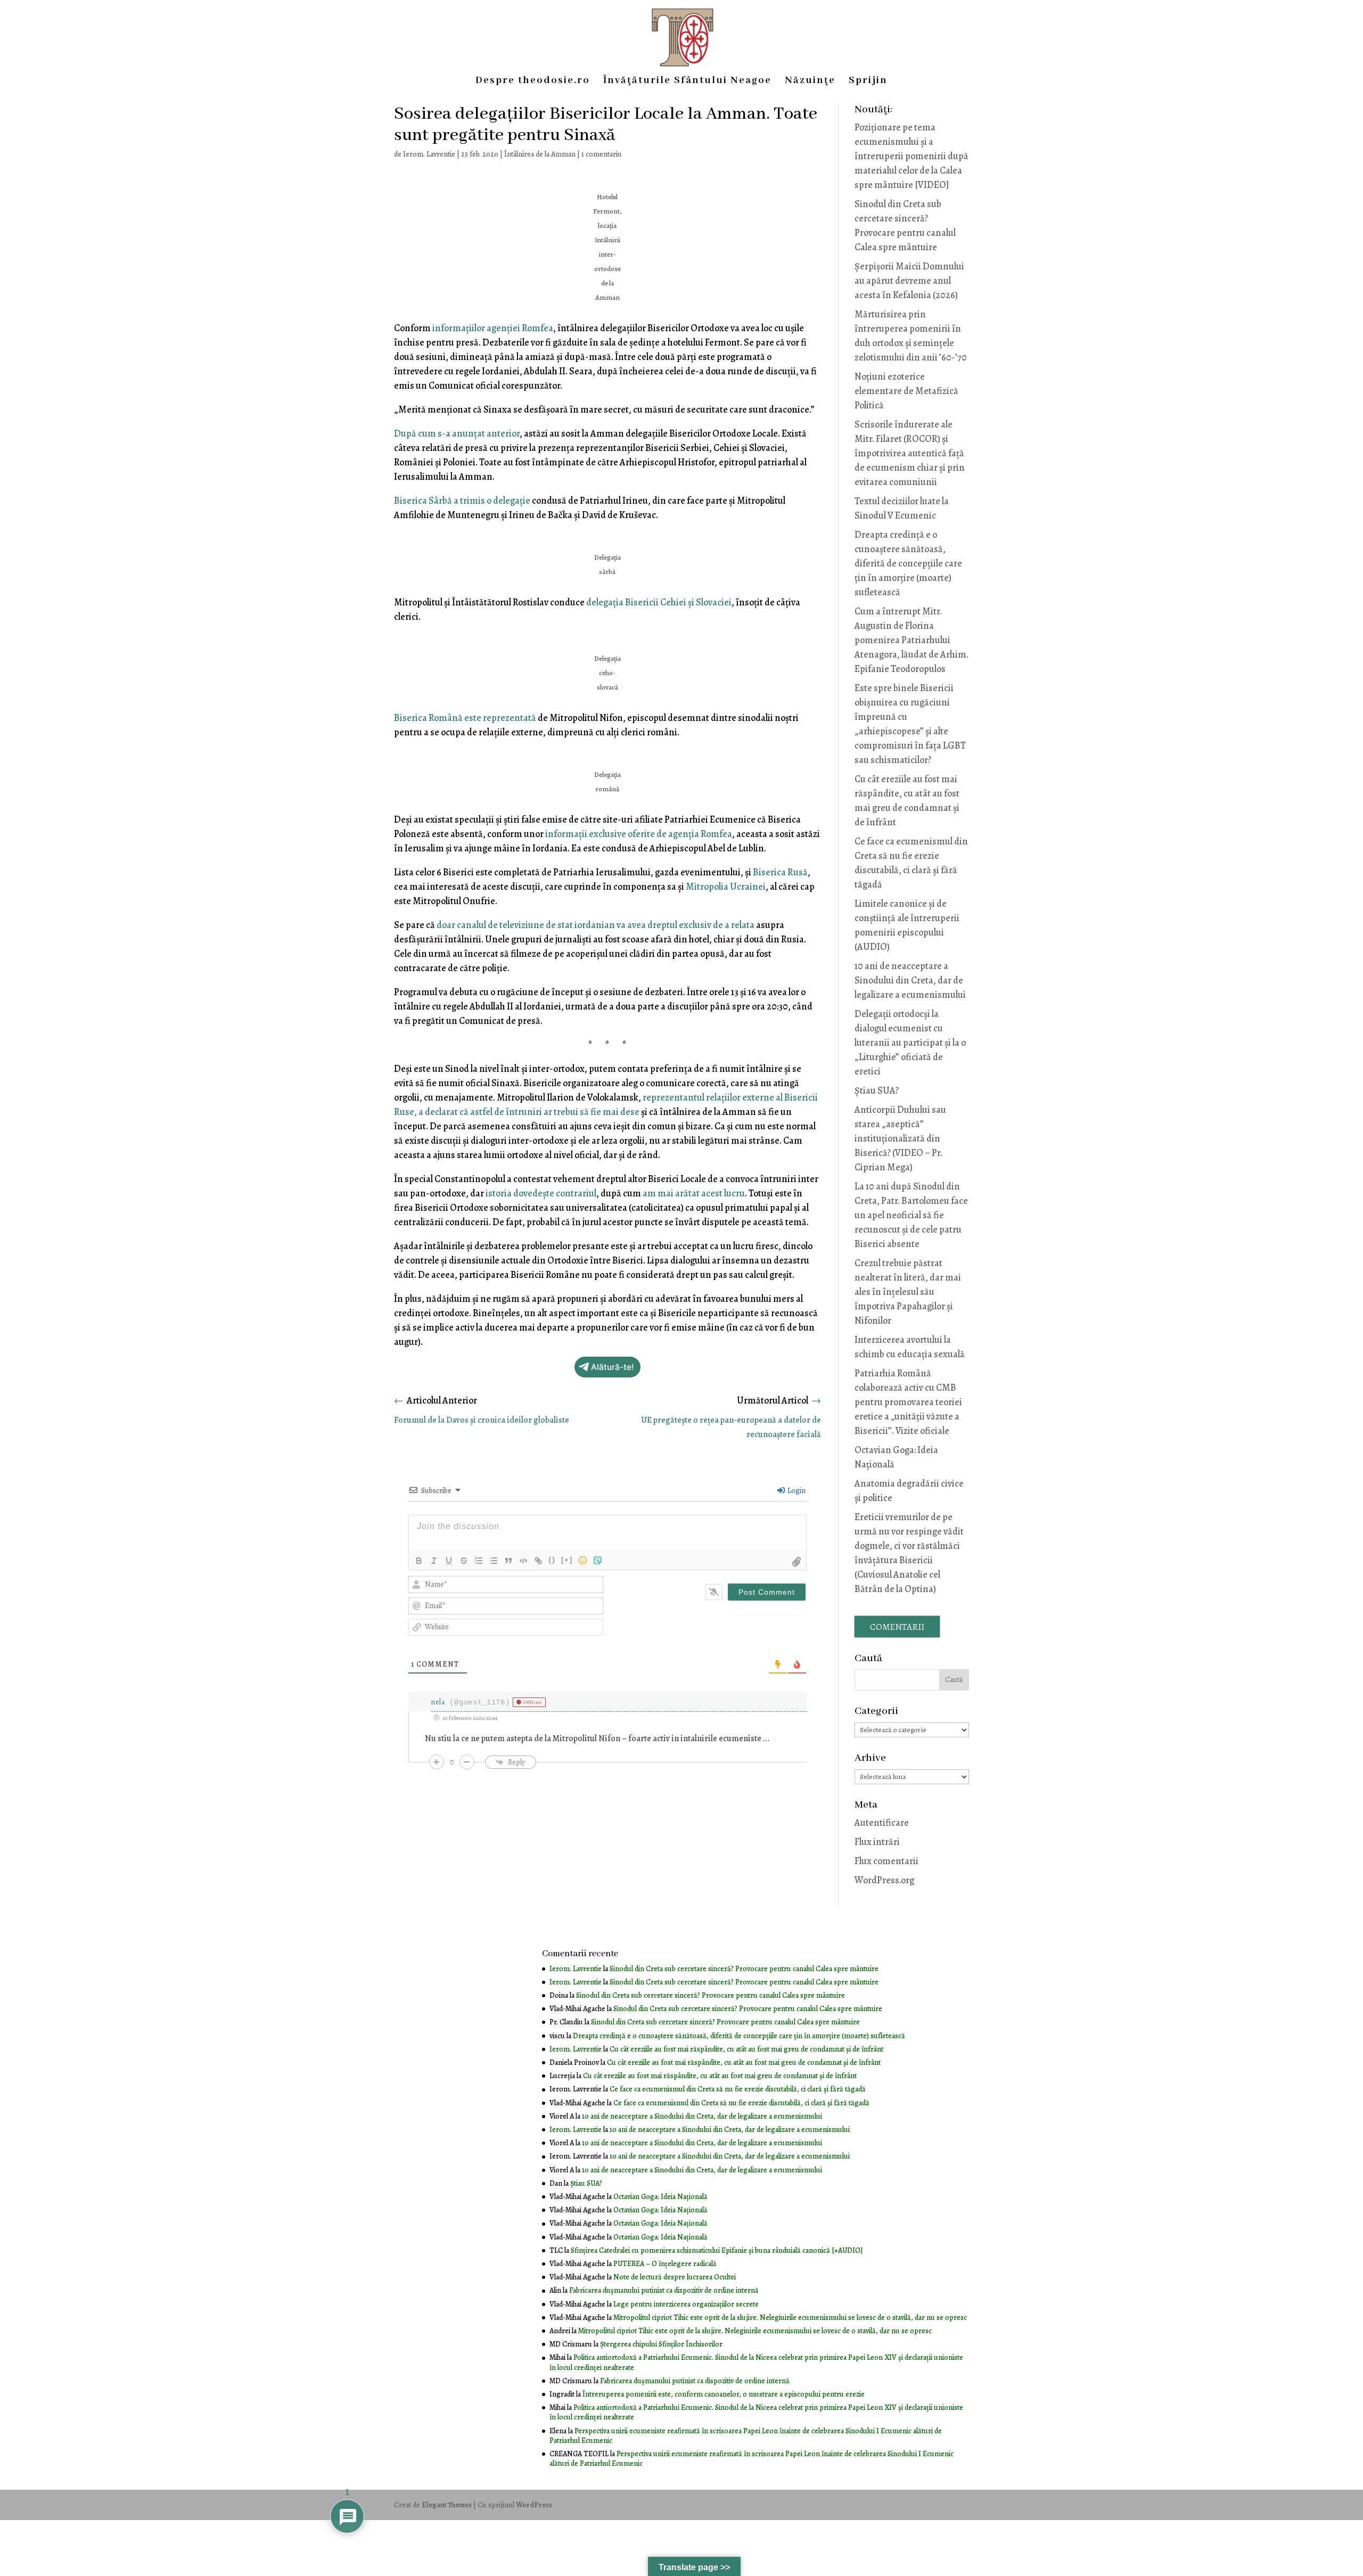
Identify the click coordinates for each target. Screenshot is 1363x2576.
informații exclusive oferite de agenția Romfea (639, 834)
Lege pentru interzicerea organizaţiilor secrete (686, 2304)
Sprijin (868, 82)
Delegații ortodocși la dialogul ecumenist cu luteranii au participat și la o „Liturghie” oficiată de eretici (910, 1043)
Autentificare (882, 1823)
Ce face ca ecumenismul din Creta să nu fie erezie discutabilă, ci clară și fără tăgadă (738, 2089)
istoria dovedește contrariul (541, 1193)
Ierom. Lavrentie (429, 154)
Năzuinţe (810, 82)
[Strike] (464, 1561)
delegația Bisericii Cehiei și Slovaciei (659, 602)
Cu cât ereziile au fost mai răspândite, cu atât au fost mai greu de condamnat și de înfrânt (746, 2049)
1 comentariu (602, 154)
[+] (567, 1560)
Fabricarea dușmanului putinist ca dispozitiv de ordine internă (664, 2290)
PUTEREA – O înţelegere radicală (665, 2264)
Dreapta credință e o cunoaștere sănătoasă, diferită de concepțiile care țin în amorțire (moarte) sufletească (908, 563)
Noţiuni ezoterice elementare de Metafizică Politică (906, 391)
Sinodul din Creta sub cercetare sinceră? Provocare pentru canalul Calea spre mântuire (744, 1969)
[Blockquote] (508, 1561)
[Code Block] (523, 1561)
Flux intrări (877, 1842)
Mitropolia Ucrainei (726, 887)
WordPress (534, 2505)
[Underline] (449, 1561)
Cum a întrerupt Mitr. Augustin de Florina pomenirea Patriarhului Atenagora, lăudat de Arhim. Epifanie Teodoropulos (912, 640)
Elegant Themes (447, 2505)
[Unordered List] (494, 1561)
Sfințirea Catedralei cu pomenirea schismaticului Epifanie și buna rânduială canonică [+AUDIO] (717, 2250)
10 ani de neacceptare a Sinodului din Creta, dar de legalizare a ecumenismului (910, 980)
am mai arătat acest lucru (694, 1193)
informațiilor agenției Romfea (493, 328)
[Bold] (419, 1561)
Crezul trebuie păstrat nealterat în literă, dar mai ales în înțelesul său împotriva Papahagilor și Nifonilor (908, 1292)
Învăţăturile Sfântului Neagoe (687, 82)
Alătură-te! (613, 1367)
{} (552, 1560)
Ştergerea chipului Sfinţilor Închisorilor (661, 2344)
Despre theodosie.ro (533, 82)
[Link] (538, 1561)
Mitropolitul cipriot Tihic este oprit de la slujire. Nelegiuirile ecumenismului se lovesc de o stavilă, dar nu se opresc (790, 2317)
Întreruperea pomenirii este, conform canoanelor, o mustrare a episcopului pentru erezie (724, 2394)
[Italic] (434, 1561)
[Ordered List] (479, 1561)
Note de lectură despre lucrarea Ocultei (675, 2277)
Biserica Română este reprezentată (465, 718)
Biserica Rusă (780, 872)
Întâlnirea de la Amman (540, 154)
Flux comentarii (886, 1861)
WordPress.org (884, 1880)
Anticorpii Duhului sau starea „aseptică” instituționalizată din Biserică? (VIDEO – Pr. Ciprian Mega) (900, 1138)
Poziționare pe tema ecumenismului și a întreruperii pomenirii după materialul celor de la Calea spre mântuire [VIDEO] (912, 156)
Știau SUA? (877, 1090)
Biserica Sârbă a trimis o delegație (462, 501)
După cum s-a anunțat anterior (457, 433)
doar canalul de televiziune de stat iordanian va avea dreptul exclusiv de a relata (596, 925)
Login (796, 1491)
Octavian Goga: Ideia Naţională (660, 2197)
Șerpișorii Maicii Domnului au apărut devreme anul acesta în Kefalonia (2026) (909, 281)
